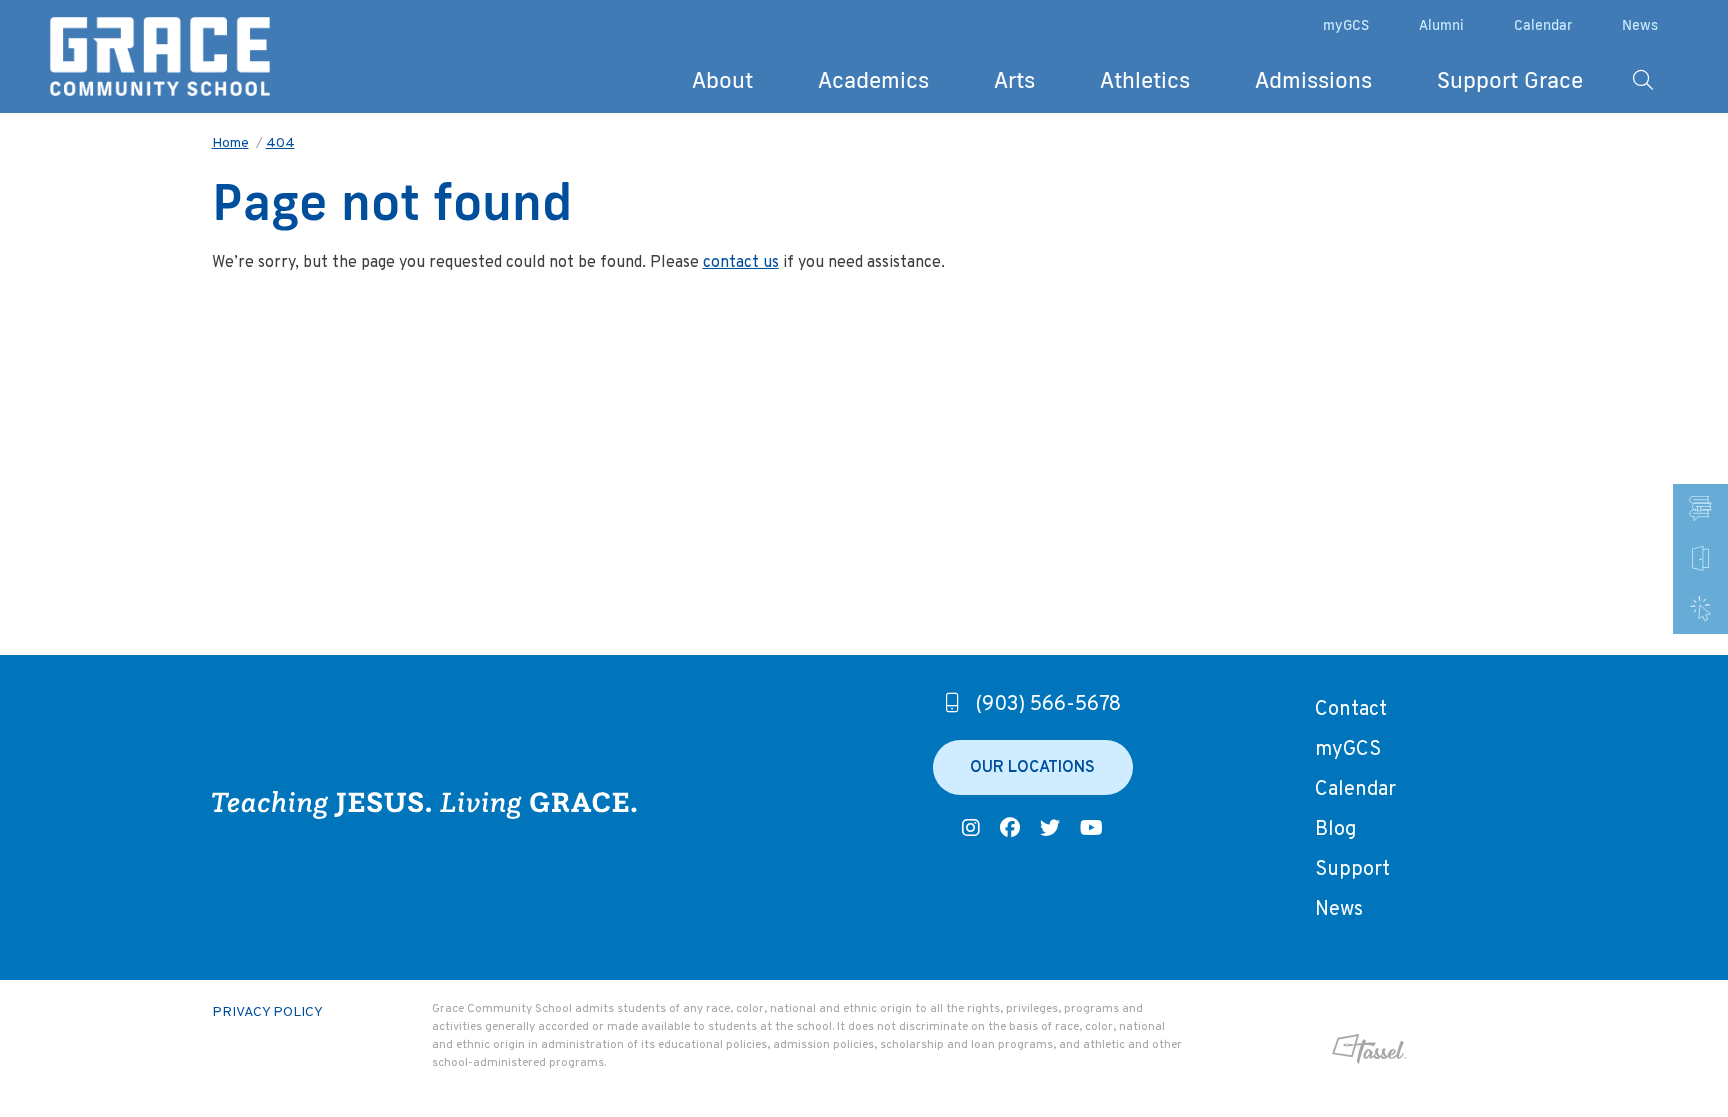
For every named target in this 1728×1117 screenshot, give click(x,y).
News (1640, 25)
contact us (741, 263)
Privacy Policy (267, 1012)
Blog (1335, 830)
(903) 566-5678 (1048, 705)
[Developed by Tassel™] (1304, 1049)
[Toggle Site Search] (1643, 80)
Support (1352, 870)
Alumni (1441, 25)
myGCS (1346, 25)
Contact (1351, 710)
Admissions (1313, 79)
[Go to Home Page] (160, 57)
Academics (873, 79)
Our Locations (1032, 768)
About (722, 79)
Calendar (1543, 25)
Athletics (1145, 79)
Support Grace (1510, 79)
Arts (1014, 79)
